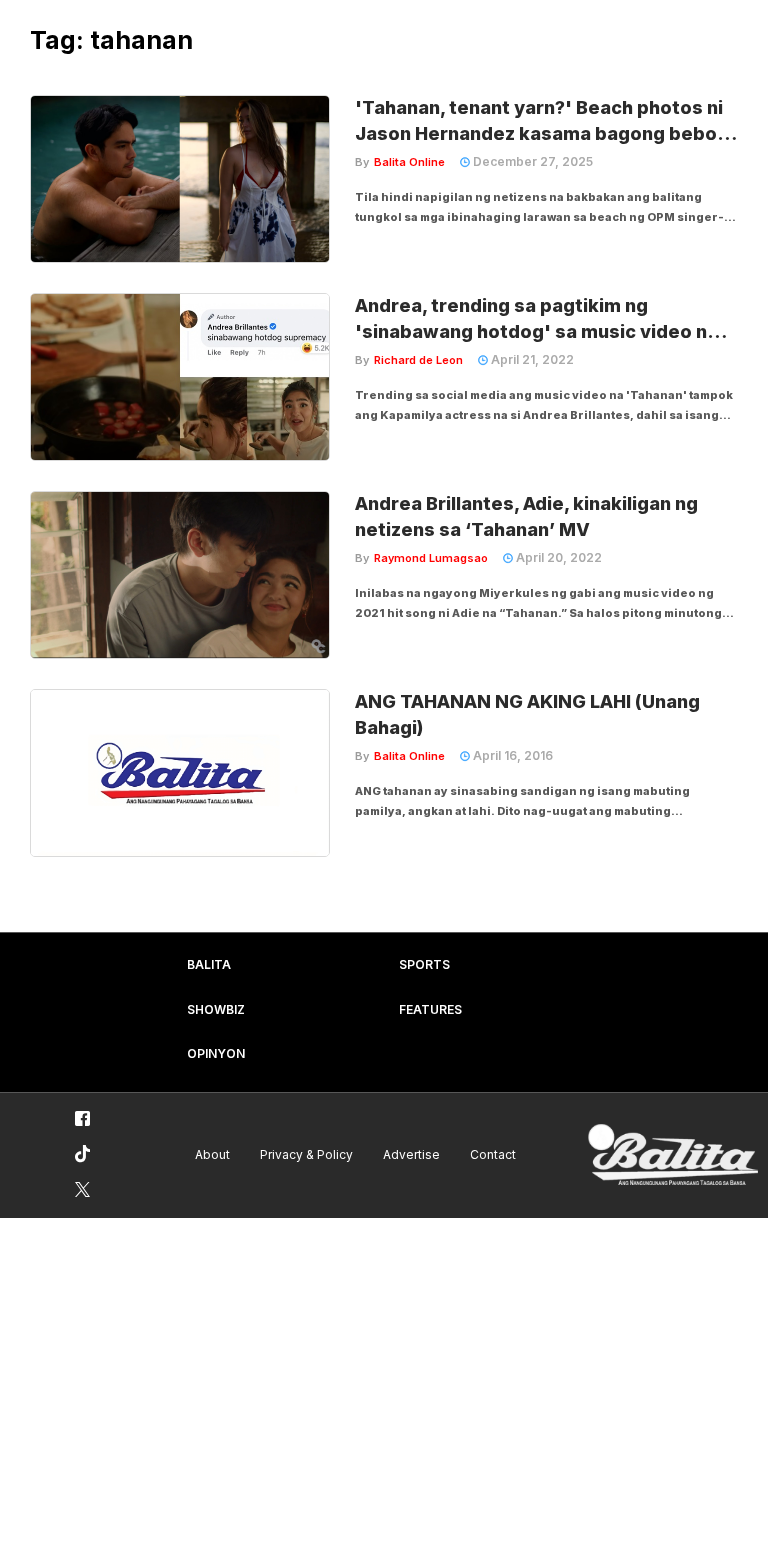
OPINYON (216, 1053)
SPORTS (424, 964)
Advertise (411, 1154)
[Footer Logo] (673, 1155)
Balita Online (409, 162)
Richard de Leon (418, 360)
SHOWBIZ (216, 1009)
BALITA (209, 964)
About (212, 1154)
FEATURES (430, 1009)
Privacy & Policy (306, 1154)
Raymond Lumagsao (431, 558)
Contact (493, 1154)
